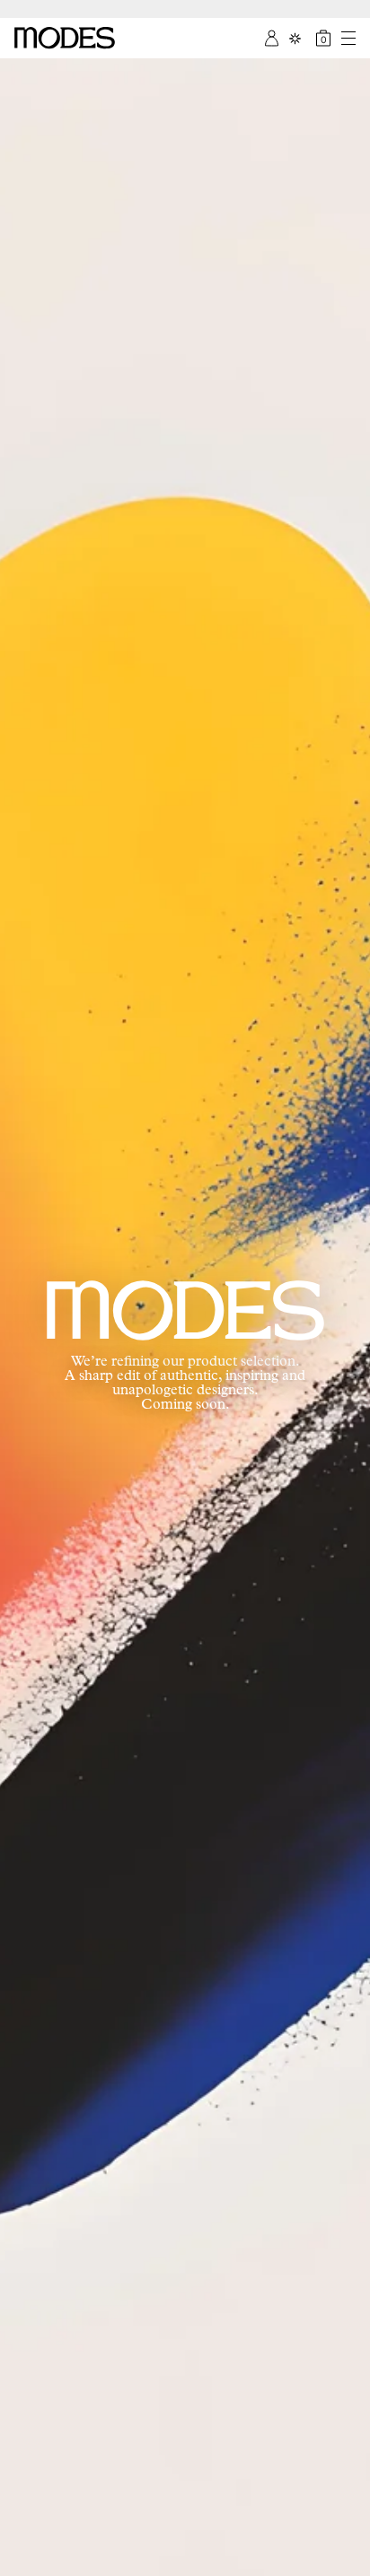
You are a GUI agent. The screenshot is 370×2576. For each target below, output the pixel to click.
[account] (272, 38)
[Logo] (65, 38)
